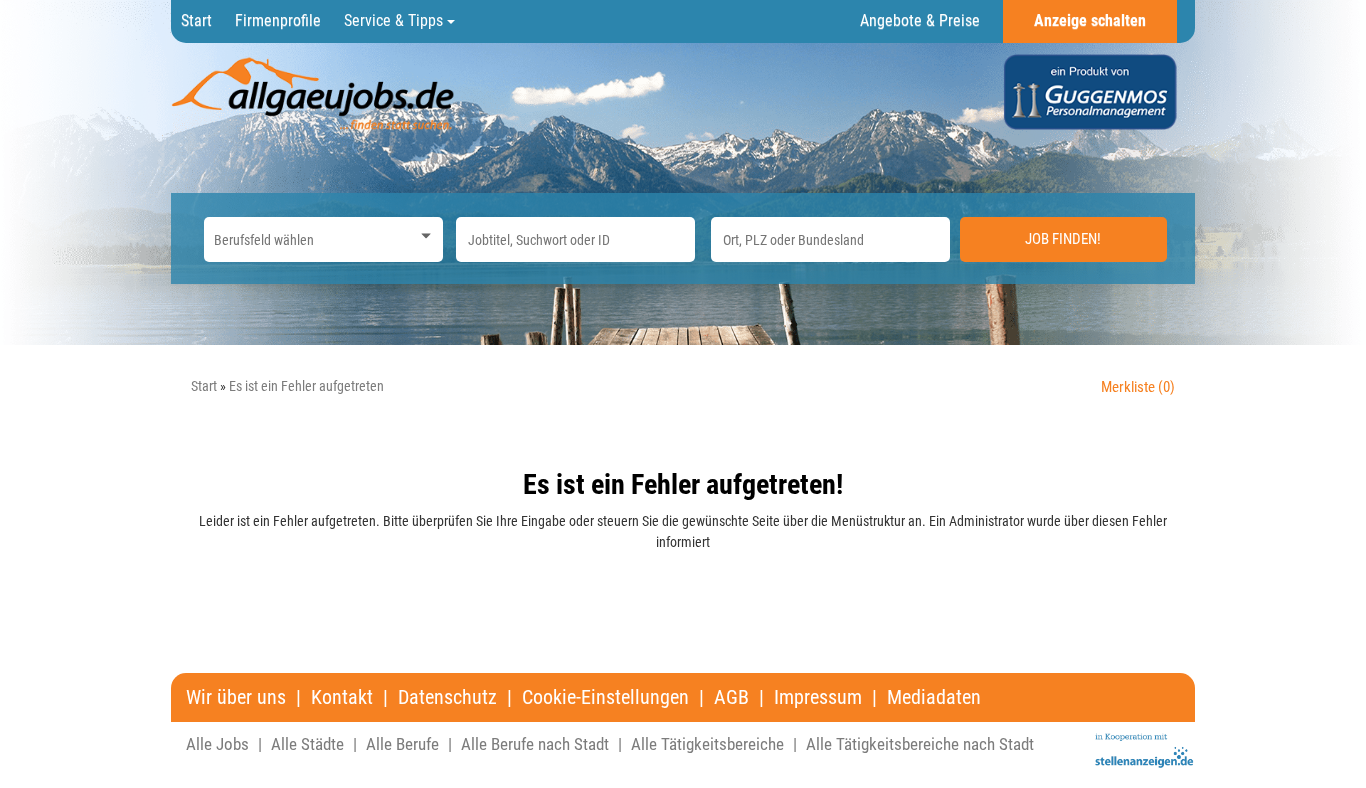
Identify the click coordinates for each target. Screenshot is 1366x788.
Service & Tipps (395, 20)
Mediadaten (934, 697)
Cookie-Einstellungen (605, 697)
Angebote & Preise (920, 20)
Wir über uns (236, 697)
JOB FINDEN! (1063, 239)
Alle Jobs (217, 744)
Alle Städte (307, 744)
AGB (731, 697)
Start (196, 20)
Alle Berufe (402, 744)
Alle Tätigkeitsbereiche (707, 744)
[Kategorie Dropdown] (423, 234)
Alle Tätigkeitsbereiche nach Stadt (920, 744)
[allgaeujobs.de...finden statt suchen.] (315, 93)
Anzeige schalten (1090, 20)
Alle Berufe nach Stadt (535, 744)
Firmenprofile (278, 20)
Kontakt (342, 697)
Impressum (818, 697)
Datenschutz (447, 697)
